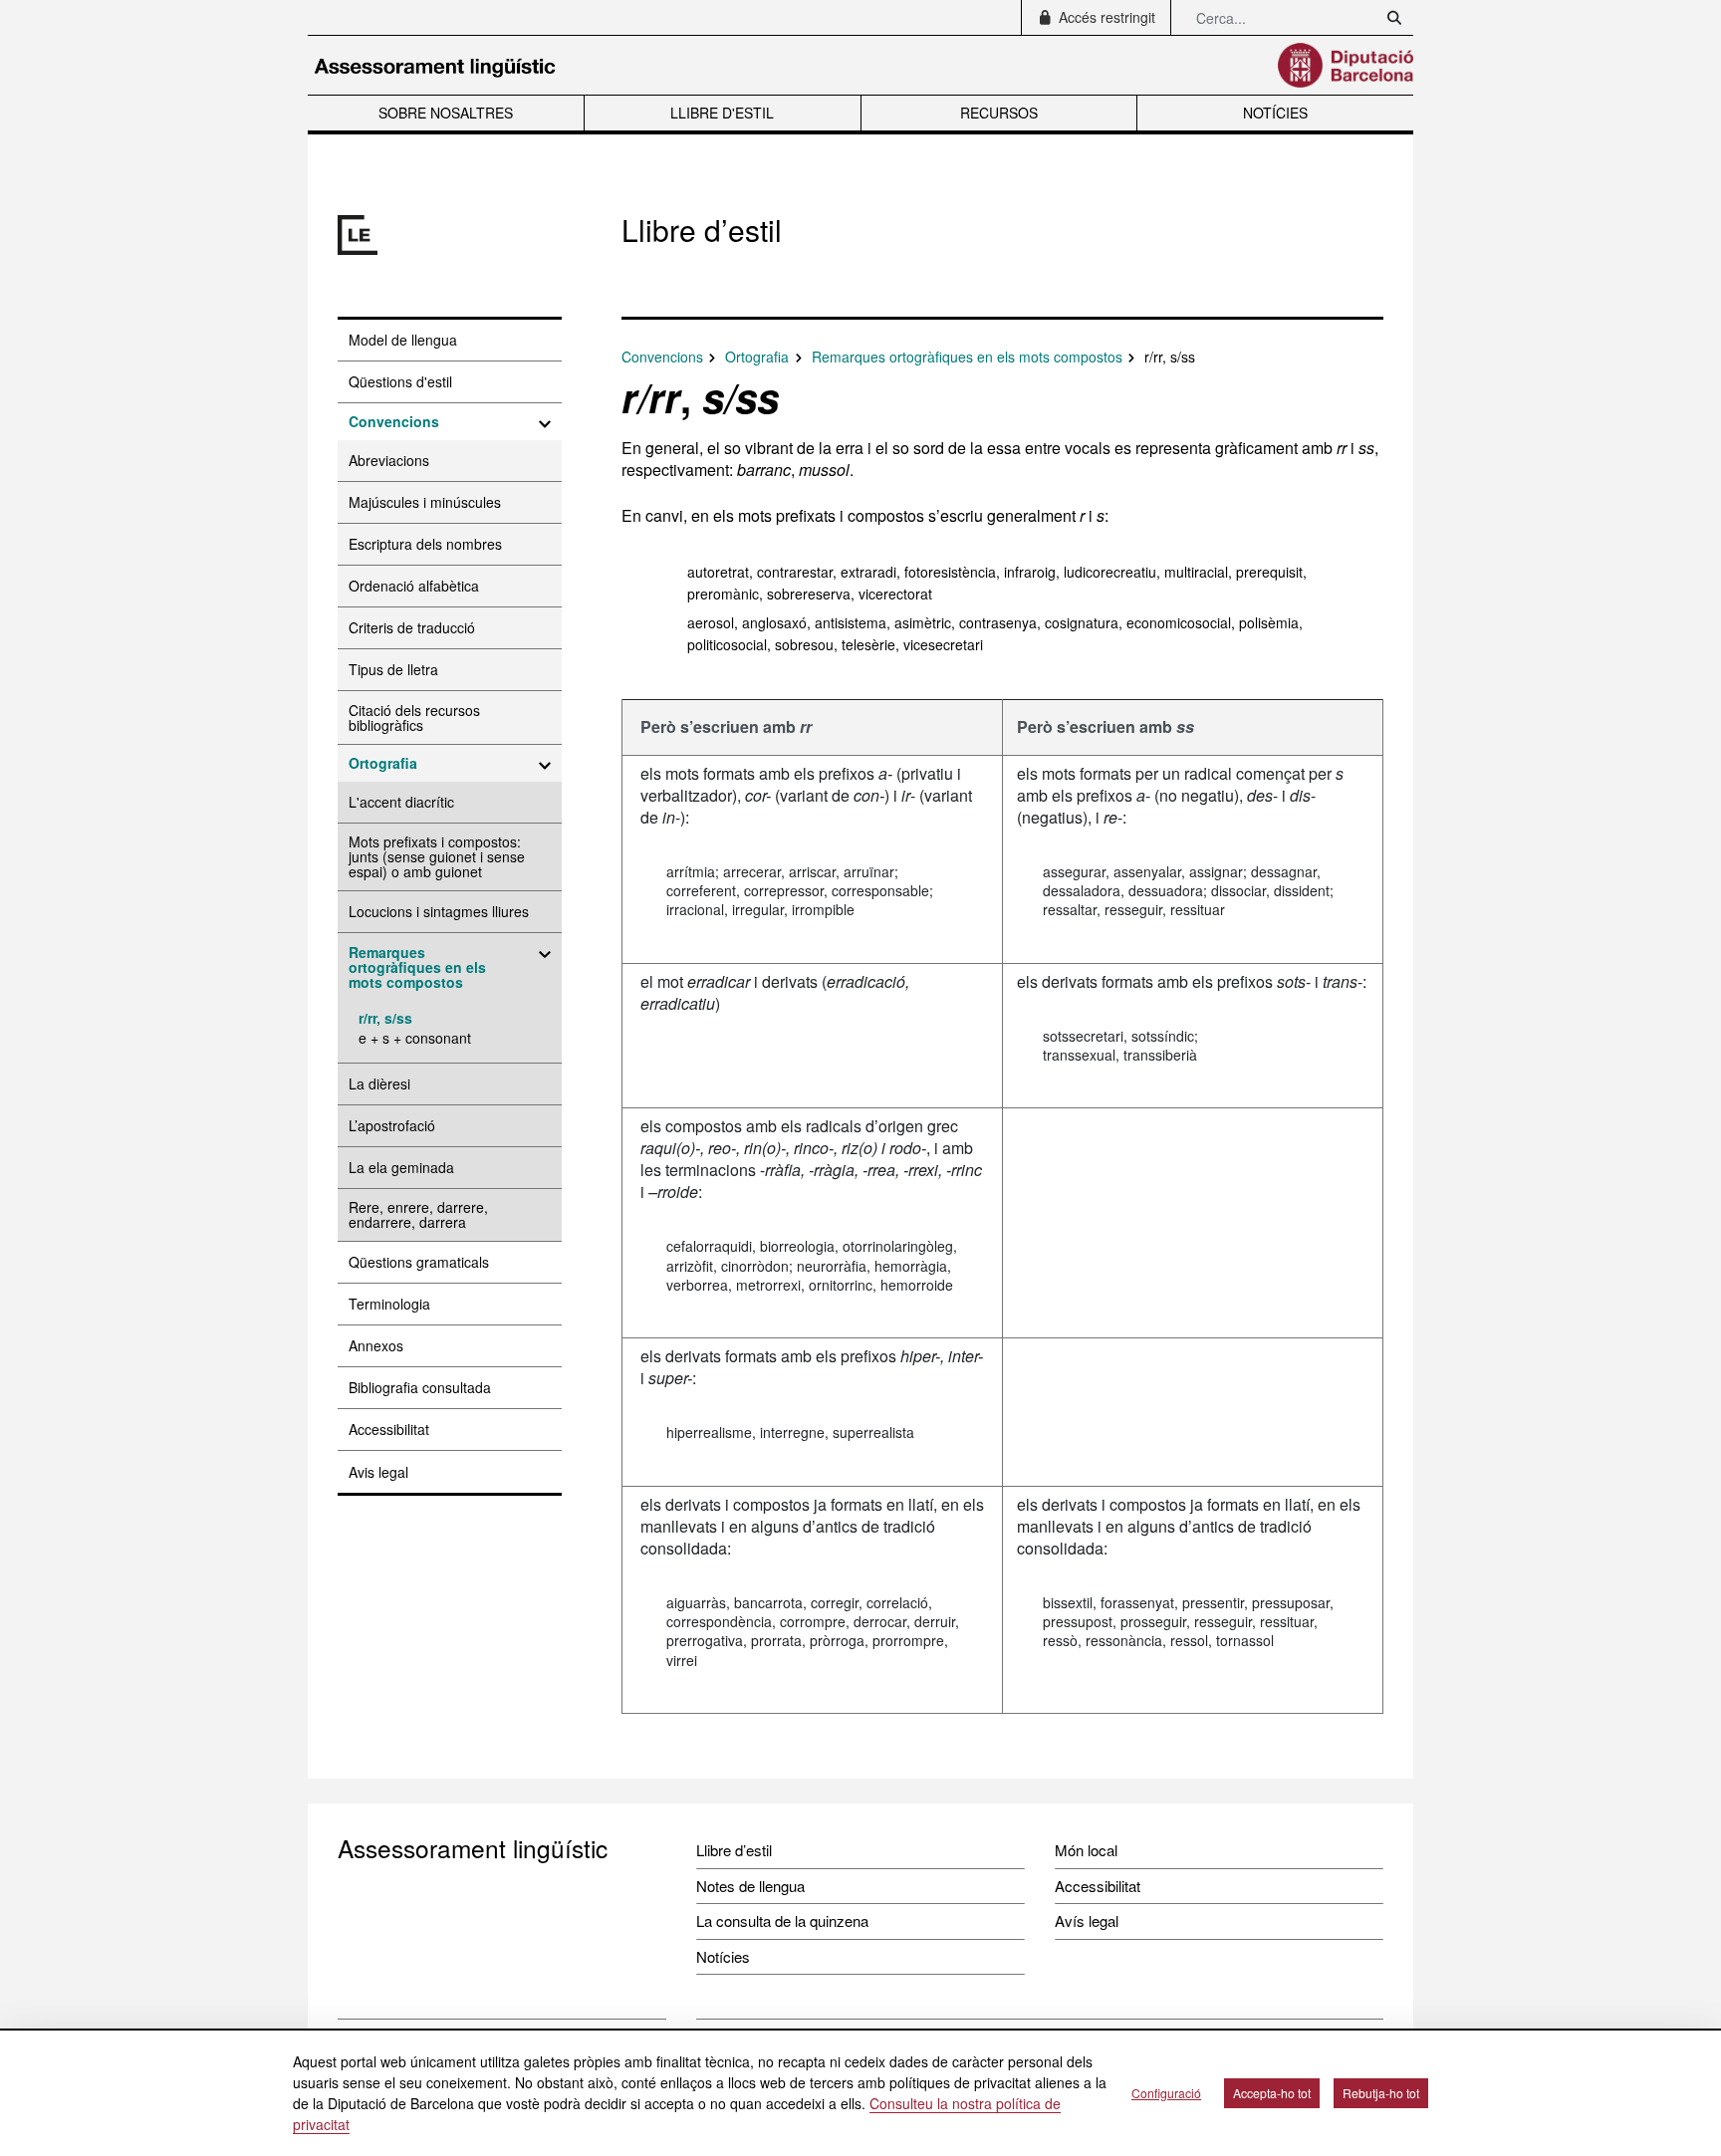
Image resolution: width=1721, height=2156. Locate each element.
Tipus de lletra (393, 669)
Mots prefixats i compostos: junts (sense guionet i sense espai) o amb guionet (437, 856)
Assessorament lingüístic (473, 1848)
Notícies (723, 1956)
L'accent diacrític (401, 802)
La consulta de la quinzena (782, 1920)
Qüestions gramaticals (419, 1262)
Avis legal (378, 1472)
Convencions (394, 421)
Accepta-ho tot (1272, 2093)
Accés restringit (1105, 17)
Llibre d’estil (734, 1850)
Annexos (376, 1345)
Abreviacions (389, 460)
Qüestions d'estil (400, 381)
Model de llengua (403, 340)
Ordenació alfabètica (414, 586)
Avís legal (1087, 1920)
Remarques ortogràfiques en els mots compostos (417, 967)
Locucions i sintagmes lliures (439, 911)
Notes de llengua (750, 1886)
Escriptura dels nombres (425, 544)
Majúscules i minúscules (425, 502)
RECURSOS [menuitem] (999, 113)
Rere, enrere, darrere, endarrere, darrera (418, 1214)
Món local (1086, 1850)
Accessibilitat (389, 1429)
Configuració (1166, 2093)
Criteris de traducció (412, 627)
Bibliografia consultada (420, 1387)
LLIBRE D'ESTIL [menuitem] (722, 113)
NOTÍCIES (1275, 113)
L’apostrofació (392, 1125)
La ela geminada (401, 1167)
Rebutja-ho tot (1381, 2093)
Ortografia (383, 763)
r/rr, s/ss (385, 1018)
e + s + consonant (415, 1038)
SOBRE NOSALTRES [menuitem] (446, 113)
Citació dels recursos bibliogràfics (414, 718)
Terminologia (389, 1304)
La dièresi (379, 1083)
